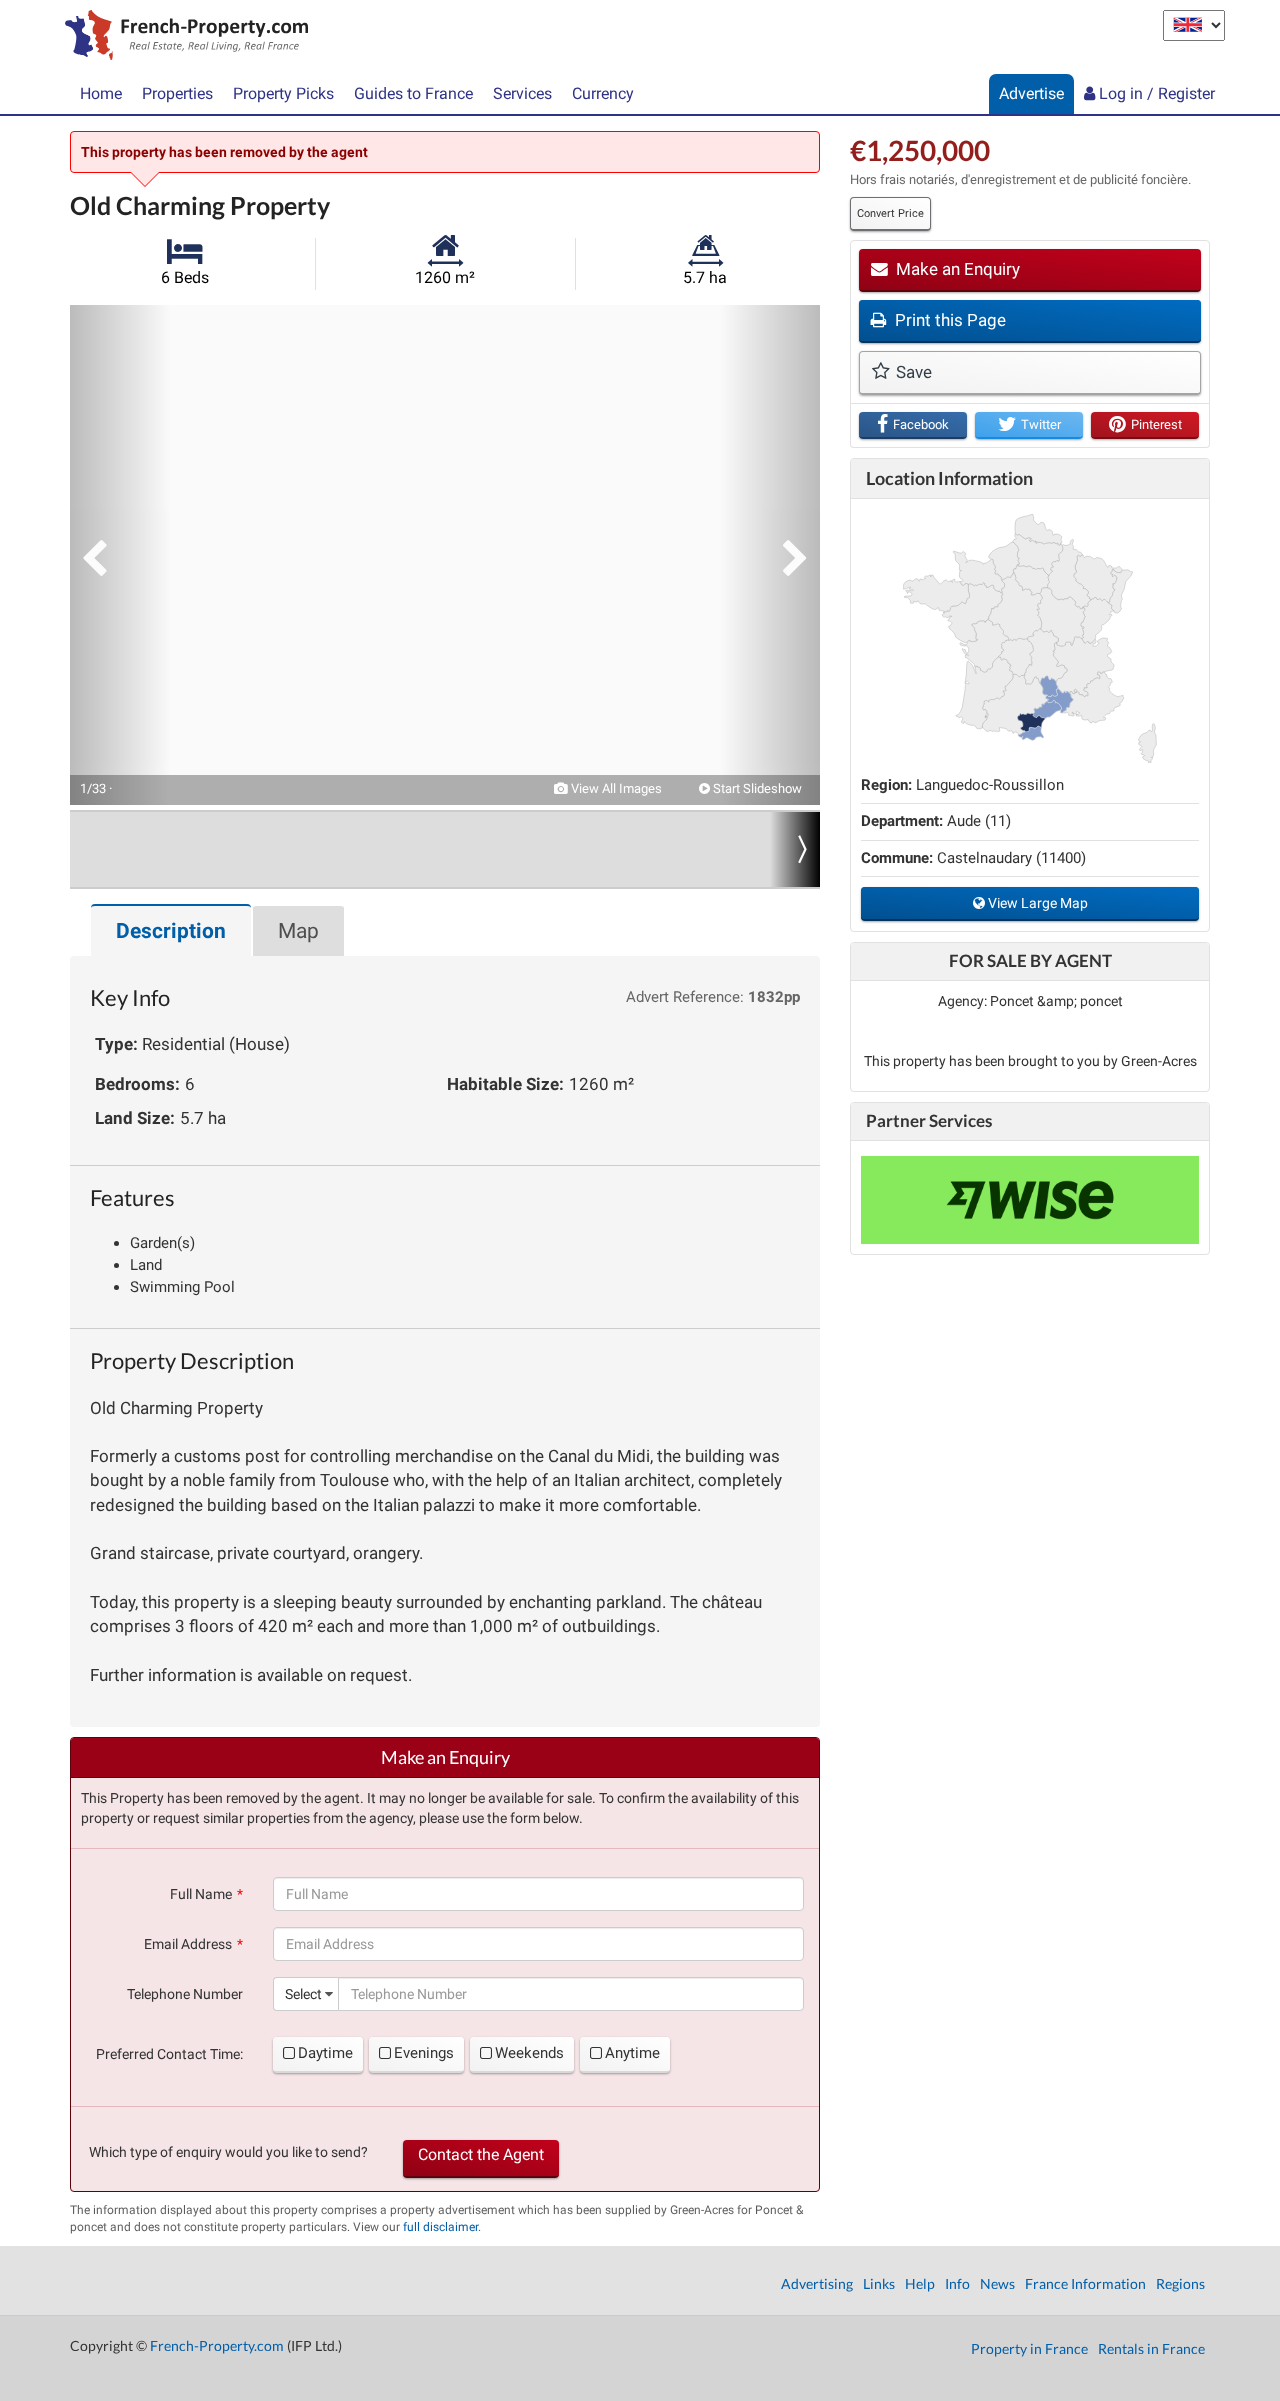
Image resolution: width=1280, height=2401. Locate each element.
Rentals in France (1151, 2348)
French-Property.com (217, 2345)
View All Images (615, 788)
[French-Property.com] (181, 37)
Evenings (424, 2053)
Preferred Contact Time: (169, 2054)
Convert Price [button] (890, 213)
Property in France (1029, 2348)
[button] (120, 555)
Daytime (325, 2053)
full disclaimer (440, 2227)
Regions (1180, 2283)
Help (920, 2283)
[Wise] (1030, 1200)
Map (298, 931)
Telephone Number (185, 1994)
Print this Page (948, 320)
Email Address (188, 1944)
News (997, 2283)
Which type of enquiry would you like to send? (228, 2152)
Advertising (817, 2283)
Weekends (529, 2053)
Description (171, 931)
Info (957, 2283)
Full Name (201, 1894)
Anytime (632, 2053)
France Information (1085, 2283)
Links (879, 2283)
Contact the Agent (481, 2154)
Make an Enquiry (956, 269)
